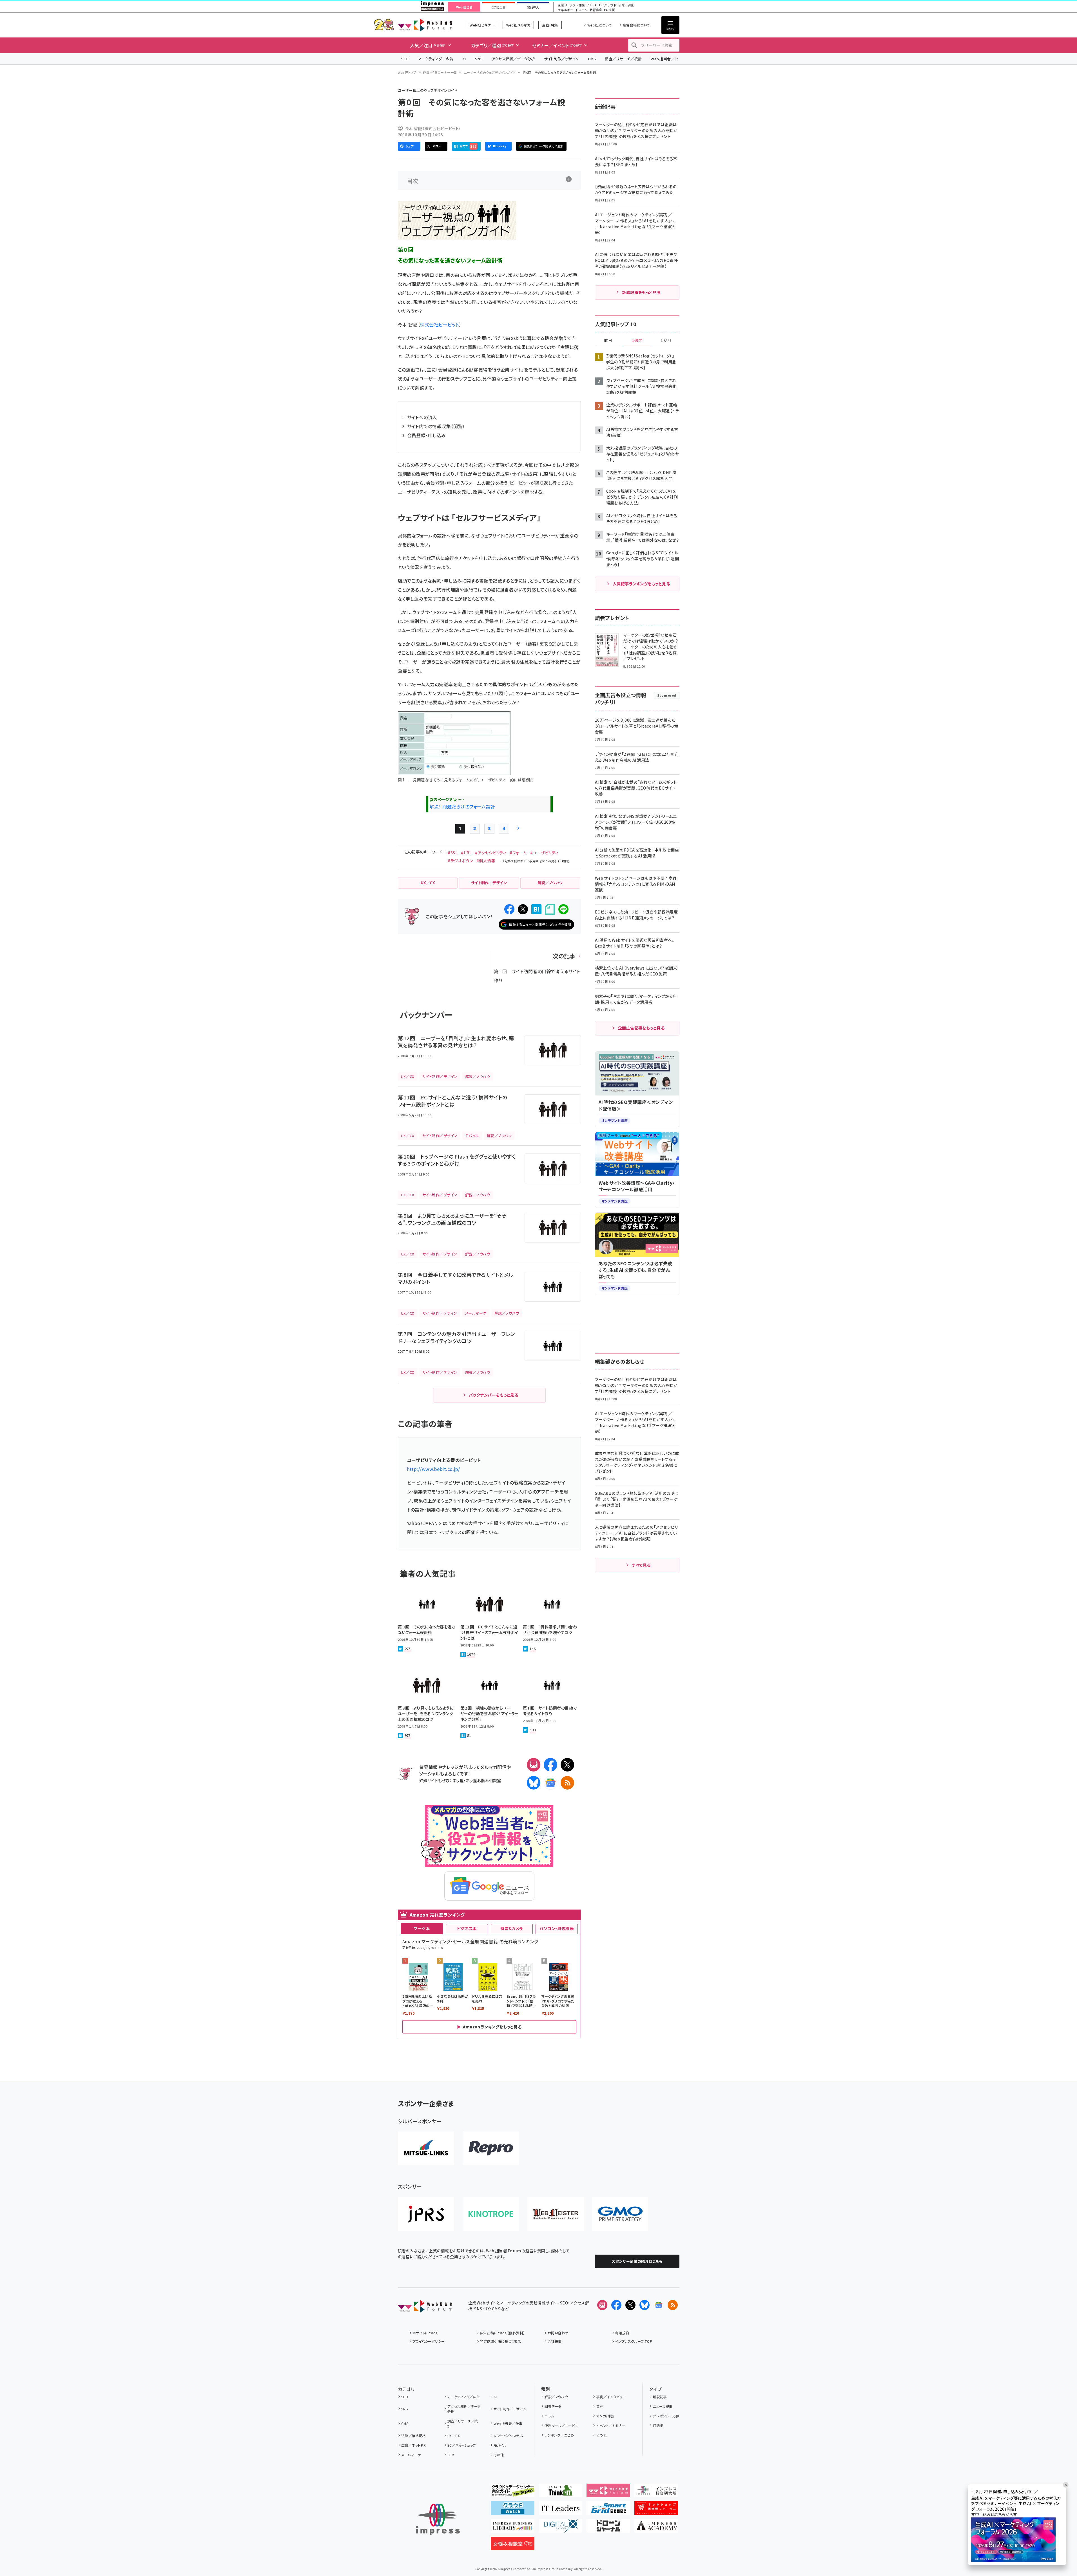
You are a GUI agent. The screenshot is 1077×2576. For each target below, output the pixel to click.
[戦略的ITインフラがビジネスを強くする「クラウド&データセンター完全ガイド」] (513, 2493)
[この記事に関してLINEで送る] (563, 909)
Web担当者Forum (425, 25)
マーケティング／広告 (436, 59)
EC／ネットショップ (462, 2445)
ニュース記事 (663, 2406)
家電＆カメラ (512, 1928)
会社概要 (555, 2341)
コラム (549, 2416)
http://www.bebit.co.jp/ (434, 1469)
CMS (592, 59)
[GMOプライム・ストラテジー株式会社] (620, 2214)
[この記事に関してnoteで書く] (550, 909)
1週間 (637, 341)
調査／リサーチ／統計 (623, 59)
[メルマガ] (534, 1765)
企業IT (562, 5)
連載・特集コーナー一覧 (440, 72)
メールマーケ (411, 2455)
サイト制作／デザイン (561, 59)
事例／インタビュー (611, 2397)
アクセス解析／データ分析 (513, 59)
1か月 (666, 341)
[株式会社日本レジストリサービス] (426, 2214)
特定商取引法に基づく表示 (501, 2341)
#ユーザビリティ (544, 853)
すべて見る (641, 1565)
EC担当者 (499, 7)
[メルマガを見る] (602, 2305)
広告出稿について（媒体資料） (503, 2333)
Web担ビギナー (482, 25)
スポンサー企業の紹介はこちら (637, 2261)
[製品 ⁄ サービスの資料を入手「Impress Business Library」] (513, 2528)
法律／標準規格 (413, 2436)
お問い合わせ (558, 2333)
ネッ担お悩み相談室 (483, 1780)
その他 (499, 2455)
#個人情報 (486, 861)
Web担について (600, 25)
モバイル (500, 2445)
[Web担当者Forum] (425, 2308)
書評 (600, 2406)
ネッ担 (458, 1780)
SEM (451, 2455)
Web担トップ (407, 72)
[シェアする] (509, 909)
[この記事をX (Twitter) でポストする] (523, 909)
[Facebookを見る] (616, 2305)
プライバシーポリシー (429, 2341)
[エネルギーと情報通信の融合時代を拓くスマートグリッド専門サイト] (608, 2510)
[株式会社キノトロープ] (491, 2214)
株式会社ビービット (439, 324)
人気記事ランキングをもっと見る (641, 584)
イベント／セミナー (611, 2425)
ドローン (581, 10)
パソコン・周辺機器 (557, 1928)
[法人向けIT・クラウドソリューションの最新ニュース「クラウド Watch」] (513, 2510)
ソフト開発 (577, 5)
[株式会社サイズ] (556, 2214)
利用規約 (622, 2333)
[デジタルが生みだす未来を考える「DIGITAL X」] (560, 2528)
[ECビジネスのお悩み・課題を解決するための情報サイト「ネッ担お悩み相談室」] (513, 2546)
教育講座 (596, 10)
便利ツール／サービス (561, 2425)
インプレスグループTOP (634, 2341)
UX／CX (454, 2436)
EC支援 (609, 10)
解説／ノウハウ (556, 2397)
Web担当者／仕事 (666, 59)
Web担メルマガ (518, 25)
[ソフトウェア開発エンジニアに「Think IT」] (560, 2493)
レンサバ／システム (508, 2436)
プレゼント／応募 (666, 2416)
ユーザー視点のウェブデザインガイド (490, 72)
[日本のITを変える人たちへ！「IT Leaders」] (560, 2510)
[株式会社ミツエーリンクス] (426, 2148)
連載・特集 (550, 25)
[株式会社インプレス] (438, 2519)
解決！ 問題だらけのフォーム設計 (462, 806)
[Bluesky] (645, 2305)
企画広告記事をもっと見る (641, 1028)
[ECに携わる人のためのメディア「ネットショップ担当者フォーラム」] (656, 2510)
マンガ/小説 (605, 2416)
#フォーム (518, 853)
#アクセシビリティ (491, 853)
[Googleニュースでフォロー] (659, 2305)
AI (464, 59)
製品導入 (533, 7)
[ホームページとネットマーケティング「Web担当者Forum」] (608, 2493)
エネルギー (566, 10)
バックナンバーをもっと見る (493, 1395)
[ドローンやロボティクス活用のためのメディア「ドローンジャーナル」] (608, 2528)
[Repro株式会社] (491, 2148)
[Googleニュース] (550, 1783)
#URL (466, 853)
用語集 (658, 2425)
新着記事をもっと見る (641, 292)
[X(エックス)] (567, 1765)
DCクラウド (608, 5)
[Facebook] (550, 1765)
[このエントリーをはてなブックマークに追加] (536, 909)
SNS (479, 59)
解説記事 (660, 2397)
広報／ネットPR (413, 2445)
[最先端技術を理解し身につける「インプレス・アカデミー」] (656, 2528)
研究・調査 (626, 5)
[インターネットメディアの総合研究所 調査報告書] (656, 2493)
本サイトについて (425, 2333)
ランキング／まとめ (559, 2435)
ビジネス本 (467, 1928)
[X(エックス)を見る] (630, 2305)
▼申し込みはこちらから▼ (994, 2515)
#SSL (453, 853)
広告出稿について (636, 25)
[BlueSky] (534, 1783)
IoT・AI (592, 5)
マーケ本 (422, 1928)
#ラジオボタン (460, 861)
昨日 (608, 341)
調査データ (553, 2406)
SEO (405, 59)
